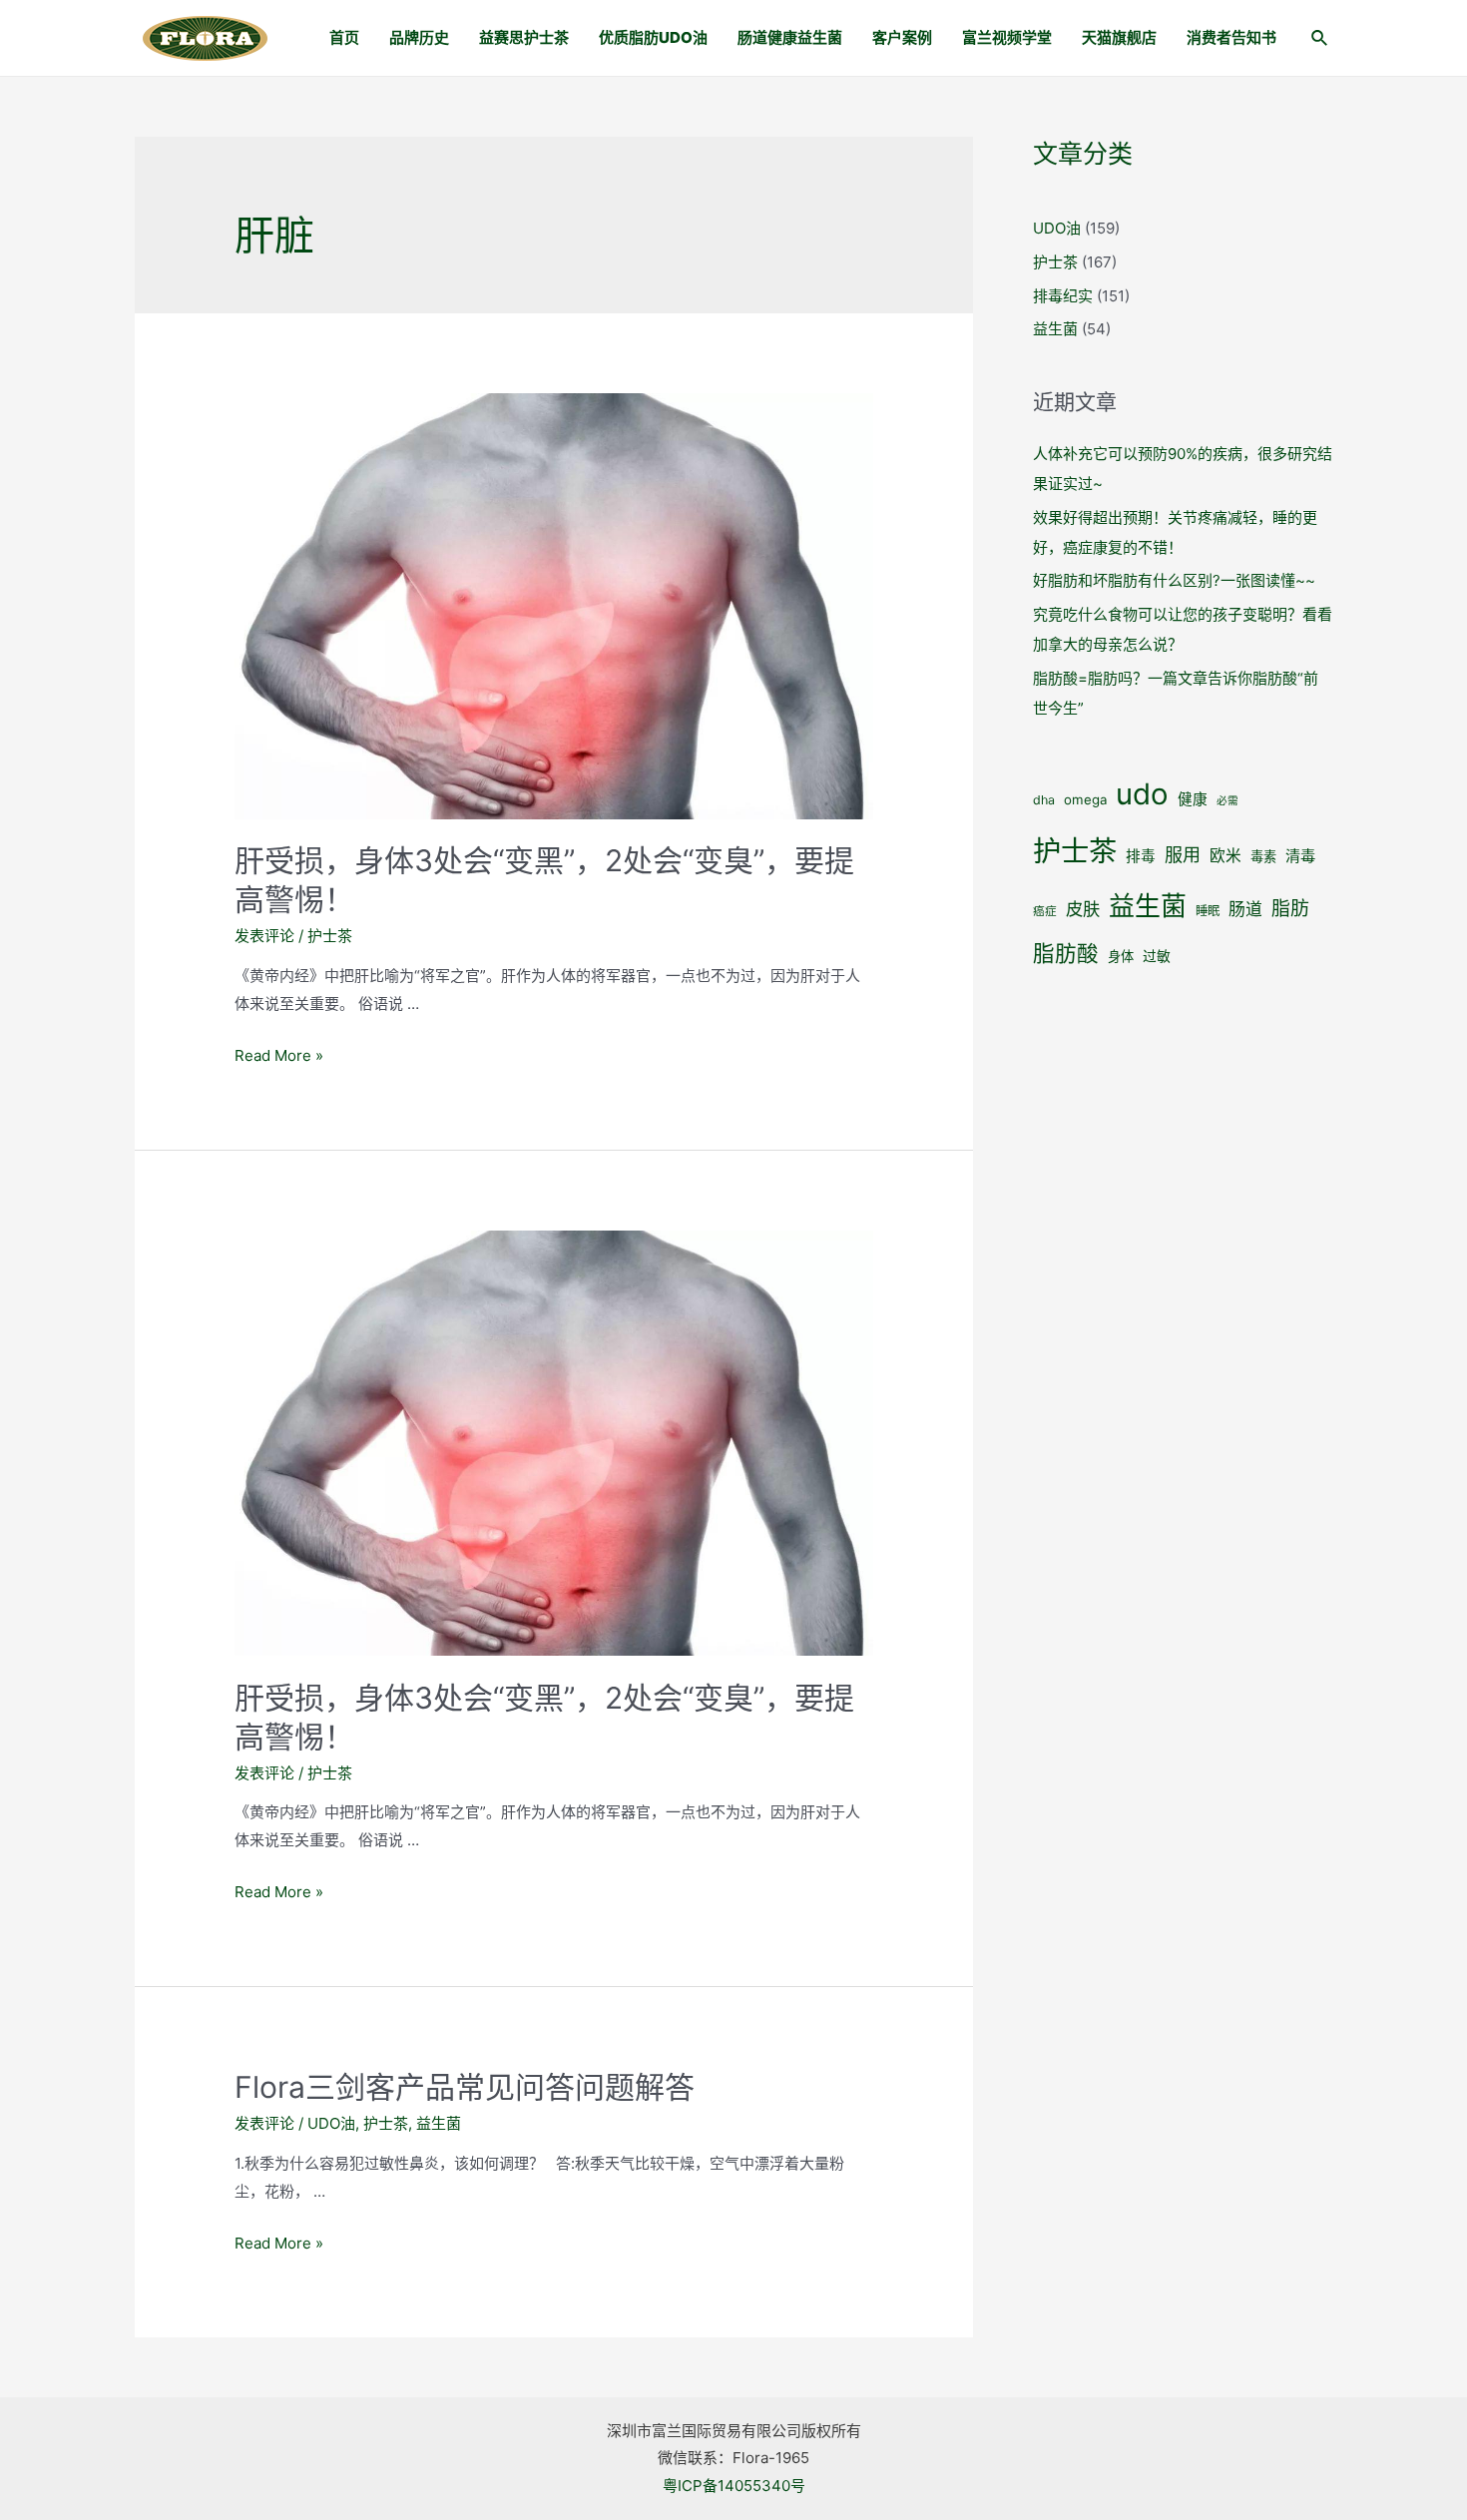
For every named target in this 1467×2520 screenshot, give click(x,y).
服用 (1183, 854)
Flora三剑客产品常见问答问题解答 (465, 2087)
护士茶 (330, 936)
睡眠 (1208, 911)
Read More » (279, 1055)
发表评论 (264, 936)
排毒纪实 (1063, 296)
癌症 (1045, 911)
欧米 (1225, 856)
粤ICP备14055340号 (734, 2486)
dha (1044, 800)
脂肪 (1290, 909)
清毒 (1300, 856)
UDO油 (331, 2123)
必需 (1227, 801)
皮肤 (1083, 909)
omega (1085, 799)
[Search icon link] (1320, 40)
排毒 (1141, 856)
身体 (1121, 956)
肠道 (1245, 909)
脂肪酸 (1066, 953)
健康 (1193, 799)
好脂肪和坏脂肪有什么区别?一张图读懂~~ (1174, 580)
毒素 (1263, 856)
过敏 (1157, 956)
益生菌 (439, 2123)
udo (1142, 794)
